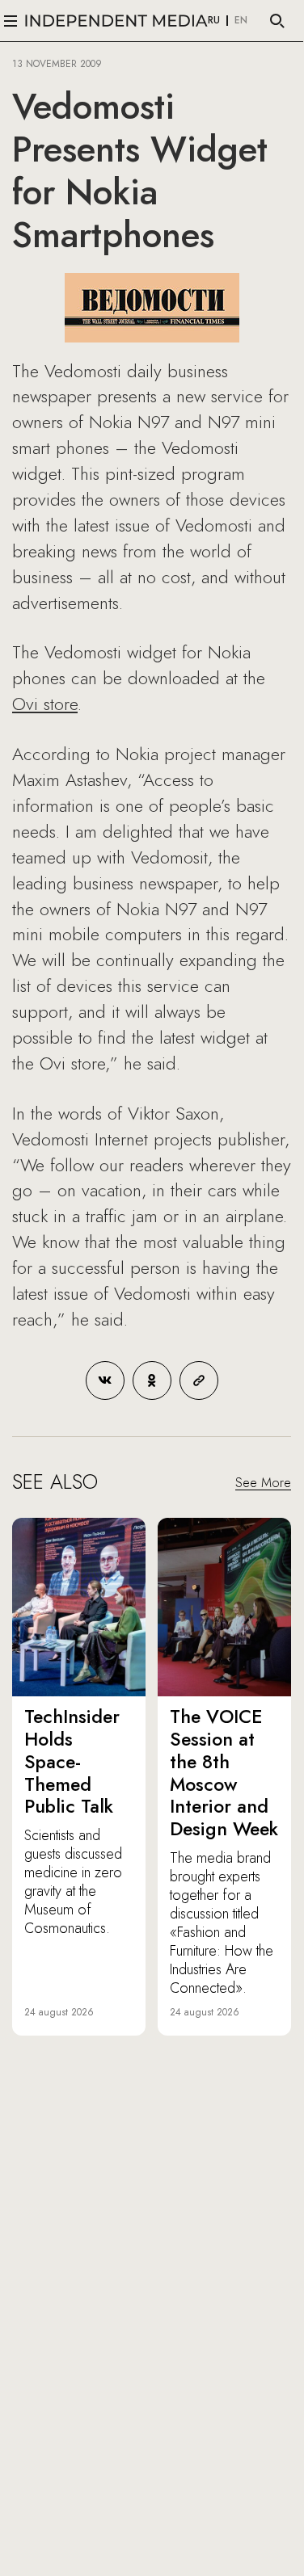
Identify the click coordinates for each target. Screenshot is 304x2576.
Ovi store (45, 704)
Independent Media (116, 21)
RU (214, 21)
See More (263, 1483)
